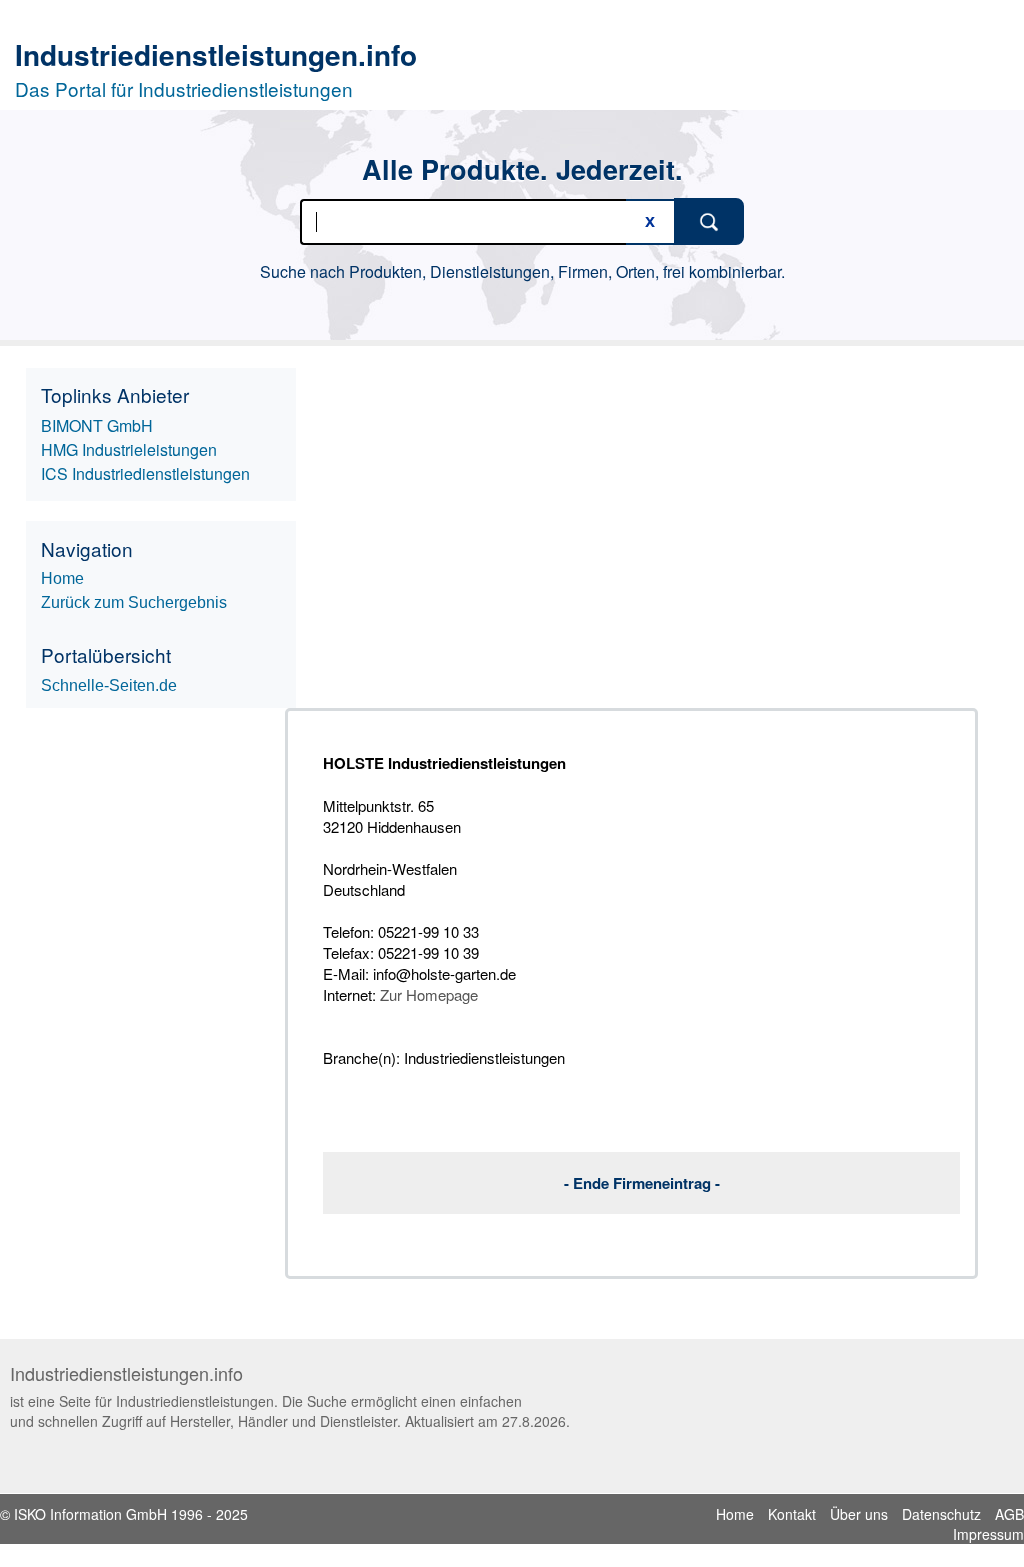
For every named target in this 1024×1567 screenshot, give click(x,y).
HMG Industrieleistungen (129, 449)
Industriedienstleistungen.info (216, 54)
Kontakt (792, 1514)
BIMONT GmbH (97, 425)
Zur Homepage (429, 994)
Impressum (988, 1534)
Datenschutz (941, 1514)
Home (735, 1514)
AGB (1009, 1514)
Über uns (859, 1514)
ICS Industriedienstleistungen (145, 473)
